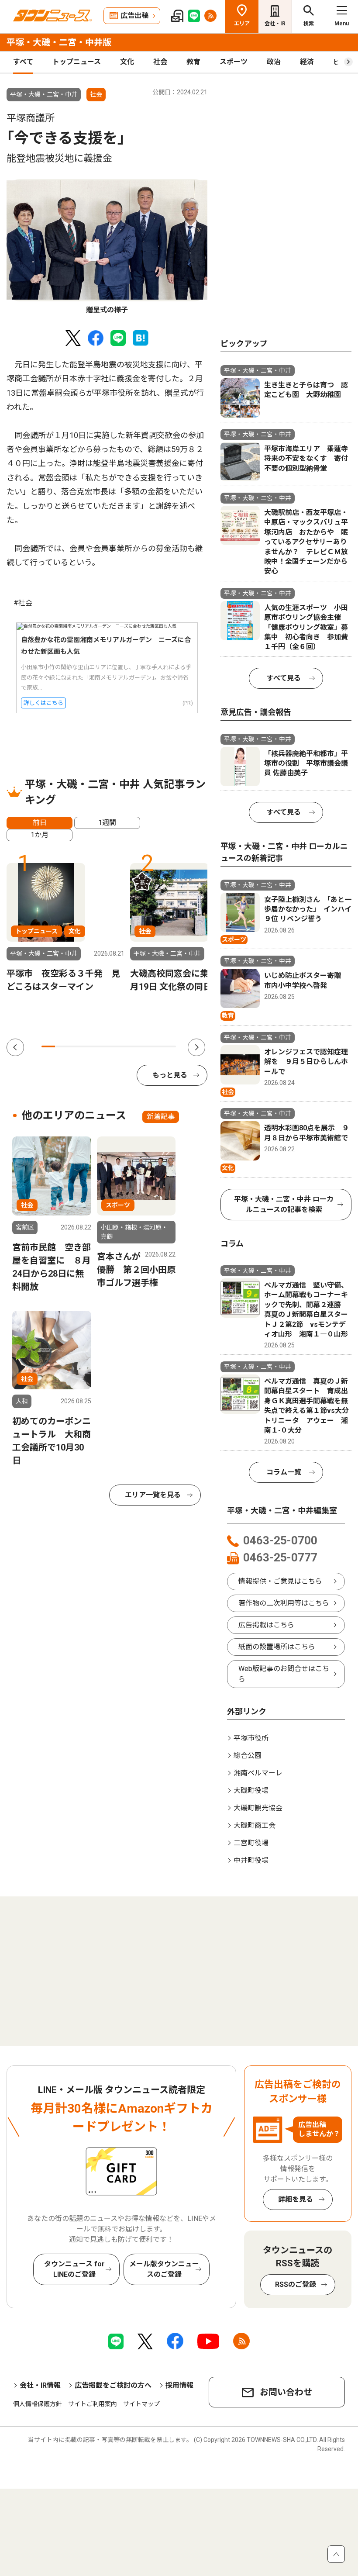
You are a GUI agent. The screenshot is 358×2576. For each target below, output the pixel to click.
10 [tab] (169, 1046)
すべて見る (284, 678)
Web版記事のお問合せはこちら (284, 1674)
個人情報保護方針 (38, 2404)
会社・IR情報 (40, 2385)
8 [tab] (143, 1046)
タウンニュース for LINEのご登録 (74, 2269)
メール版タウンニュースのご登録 (164, 2269)
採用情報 (179, 2385)
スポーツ (234, 62)
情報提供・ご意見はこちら (280, 1581)
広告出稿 (134, 16)
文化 (127, 62)
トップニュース (77, 62)
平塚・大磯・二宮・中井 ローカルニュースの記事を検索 (284, 1204)
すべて (23, 62)
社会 (160, 62)
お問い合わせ (286, 2392)
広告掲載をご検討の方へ (113, 2385)
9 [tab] (156, 1046)
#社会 (23, 603)
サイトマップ (141, 2404)
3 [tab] (75, 1046)
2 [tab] (62, 1046)
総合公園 (248, 1756)
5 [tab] (102, 1046)
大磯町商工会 (255, 1825)
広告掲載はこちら (266, 1625)
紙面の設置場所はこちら (277, 1647)
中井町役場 (251, 1860)
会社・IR (275, 24)
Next (196, 1047)
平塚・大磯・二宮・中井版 (59, 42)
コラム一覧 (284, 1472)
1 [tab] (48, 1046)
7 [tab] (129, 1046)
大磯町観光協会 (258, 1808)
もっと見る (170, 1075)
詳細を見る (296, 2199)
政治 (274, 62)
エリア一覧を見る (153, 1495)
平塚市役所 (251, 1738)
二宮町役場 (251, 1843)
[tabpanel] (107, 247)
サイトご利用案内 (93, 2404)
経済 (307, 62)
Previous (15, 1047)
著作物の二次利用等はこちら (284, 1603)
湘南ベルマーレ (258, 1773)
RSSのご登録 (296, 2284)
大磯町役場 (251, 1790)
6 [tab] (115, 1046)
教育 (193, 62)
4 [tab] (88, 1046)
